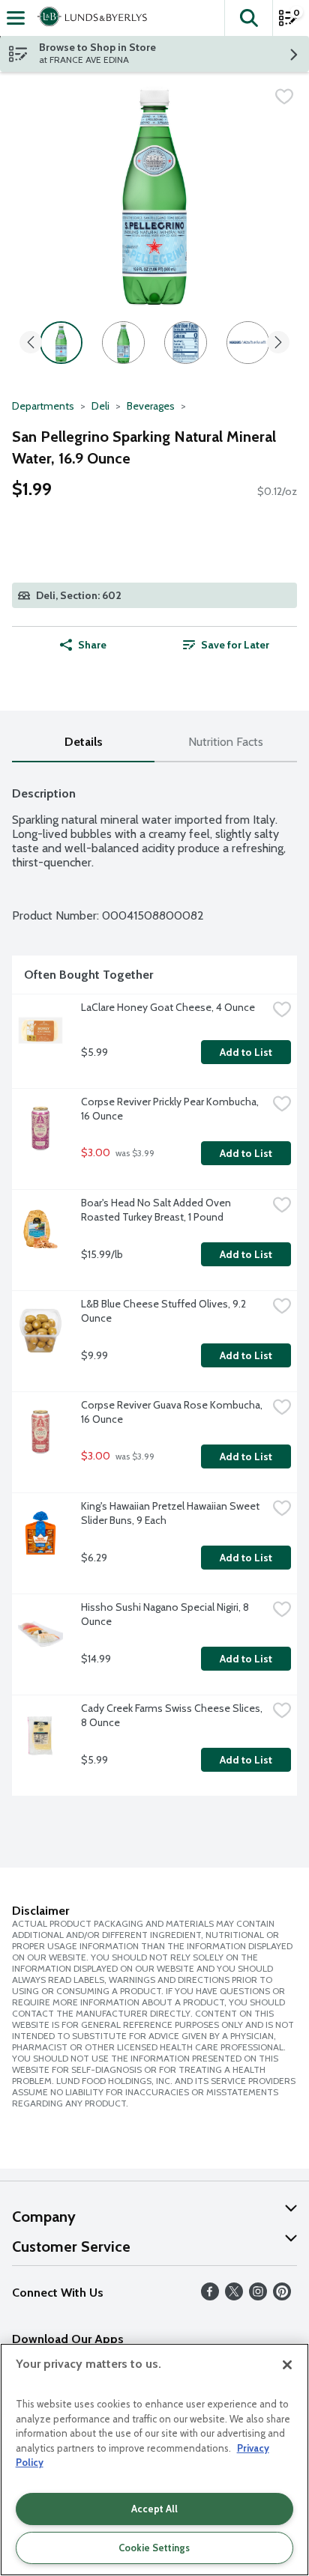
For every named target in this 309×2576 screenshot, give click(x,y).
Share (92, 645)
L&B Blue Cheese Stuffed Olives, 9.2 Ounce (165, 1311)
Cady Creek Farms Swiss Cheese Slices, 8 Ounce (173, 1715)
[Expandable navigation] (16, 18)
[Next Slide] (278, 343)
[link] (226, 645)
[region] (154, 2460)
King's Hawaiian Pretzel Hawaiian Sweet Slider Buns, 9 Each (171, 1513)
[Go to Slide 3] (186, 343)
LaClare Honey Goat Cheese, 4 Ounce (168, 1007)
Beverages (151, 406)
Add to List (246, 1052)
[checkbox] (284, 97)
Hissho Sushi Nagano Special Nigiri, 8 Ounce (166, 1614)
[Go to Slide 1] (61, 343)
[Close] (287, 2365)
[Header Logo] (89, 18)
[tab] (83, 742)
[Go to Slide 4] (248, 343)
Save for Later (235, 645)
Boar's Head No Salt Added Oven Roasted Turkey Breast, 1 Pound (157, 1210)
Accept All (154, 2509)
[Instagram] (258, 2296)
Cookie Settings (154, 2548)
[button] (248, 18)
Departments (43, 406)
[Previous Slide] (31, 343)
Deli (100, 406)
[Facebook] (210, 2296)
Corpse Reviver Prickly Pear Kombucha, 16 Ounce (171, 1109)
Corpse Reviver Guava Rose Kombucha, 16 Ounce (173, 1412)
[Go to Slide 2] (123, 343)
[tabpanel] (154, 1285)
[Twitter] (234, 2296)
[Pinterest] (282, 2296)
